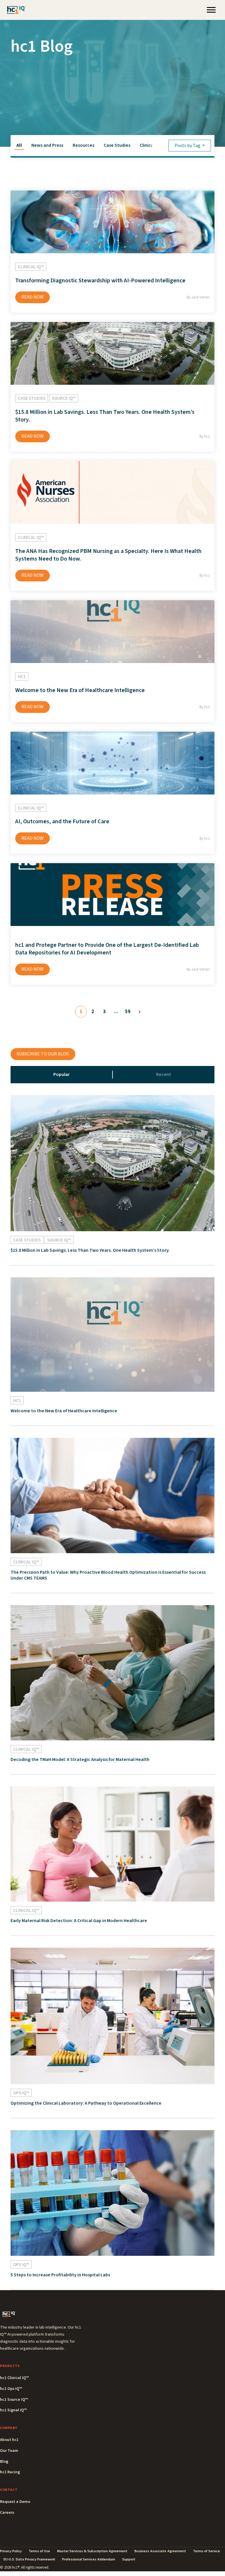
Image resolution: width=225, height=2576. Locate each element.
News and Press (47, 145)
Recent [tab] (164, 1074)
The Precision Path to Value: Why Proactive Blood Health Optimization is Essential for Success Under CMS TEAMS (108, 1575)
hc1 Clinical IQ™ (14, 2378)
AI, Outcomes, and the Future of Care (62, 821)
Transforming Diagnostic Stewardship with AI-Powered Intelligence (100, 281)
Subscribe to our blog (43, 1054)
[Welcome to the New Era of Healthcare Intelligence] (112, 1334)
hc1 (22, 677)
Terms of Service (207, 2551)
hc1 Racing (10, 2472)
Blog (4, 2462)
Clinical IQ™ (151, 145)
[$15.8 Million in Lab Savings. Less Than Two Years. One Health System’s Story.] (112, 1163)
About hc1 (9, 2440)
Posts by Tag (188, 146)
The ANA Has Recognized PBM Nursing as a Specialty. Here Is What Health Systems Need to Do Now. (108, 555)
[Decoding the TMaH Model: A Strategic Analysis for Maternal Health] (112, 1673)
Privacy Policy (11, 2551)
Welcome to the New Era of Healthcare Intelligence (80, 690)
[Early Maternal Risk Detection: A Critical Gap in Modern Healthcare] (112, 1844)
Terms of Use (39, 2551)
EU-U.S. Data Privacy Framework (29, 2559)
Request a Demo (15, 2502)
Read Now (33, 297)
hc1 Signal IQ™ (13, 2410)
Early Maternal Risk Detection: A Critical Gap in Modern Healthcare (79, 1921)
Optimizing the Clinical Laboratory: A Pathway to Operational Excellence (86, 2103)
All (19, 145)
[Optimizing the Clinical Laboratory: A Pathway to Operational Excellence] (112, 2016)
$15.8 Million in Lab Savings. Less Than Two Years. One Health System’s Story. (105, 416)
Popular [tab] (62, 1074)
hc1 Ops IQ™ (11, 2389)
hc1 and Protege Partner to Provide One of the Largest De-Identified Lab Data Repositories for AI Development (107, 949)
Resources (83, 145)
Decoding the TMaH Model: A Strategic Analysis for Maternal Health (80, 1759)
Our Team (9, 2451)
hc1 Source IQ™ (14, 2400)
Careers (7, 2513)
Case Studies (117, 145)
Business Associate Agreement (160, 2551)
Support (129, 2559)
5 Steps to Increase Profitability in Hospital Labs (60, 2275)
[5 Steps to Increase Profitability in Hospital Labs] (112, 2193)
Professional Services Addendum (89, 2559)
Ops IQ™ (21, 2093)
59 (128, 1012)
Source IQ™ (64, 398)
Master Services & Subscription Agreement (92, 2551)
